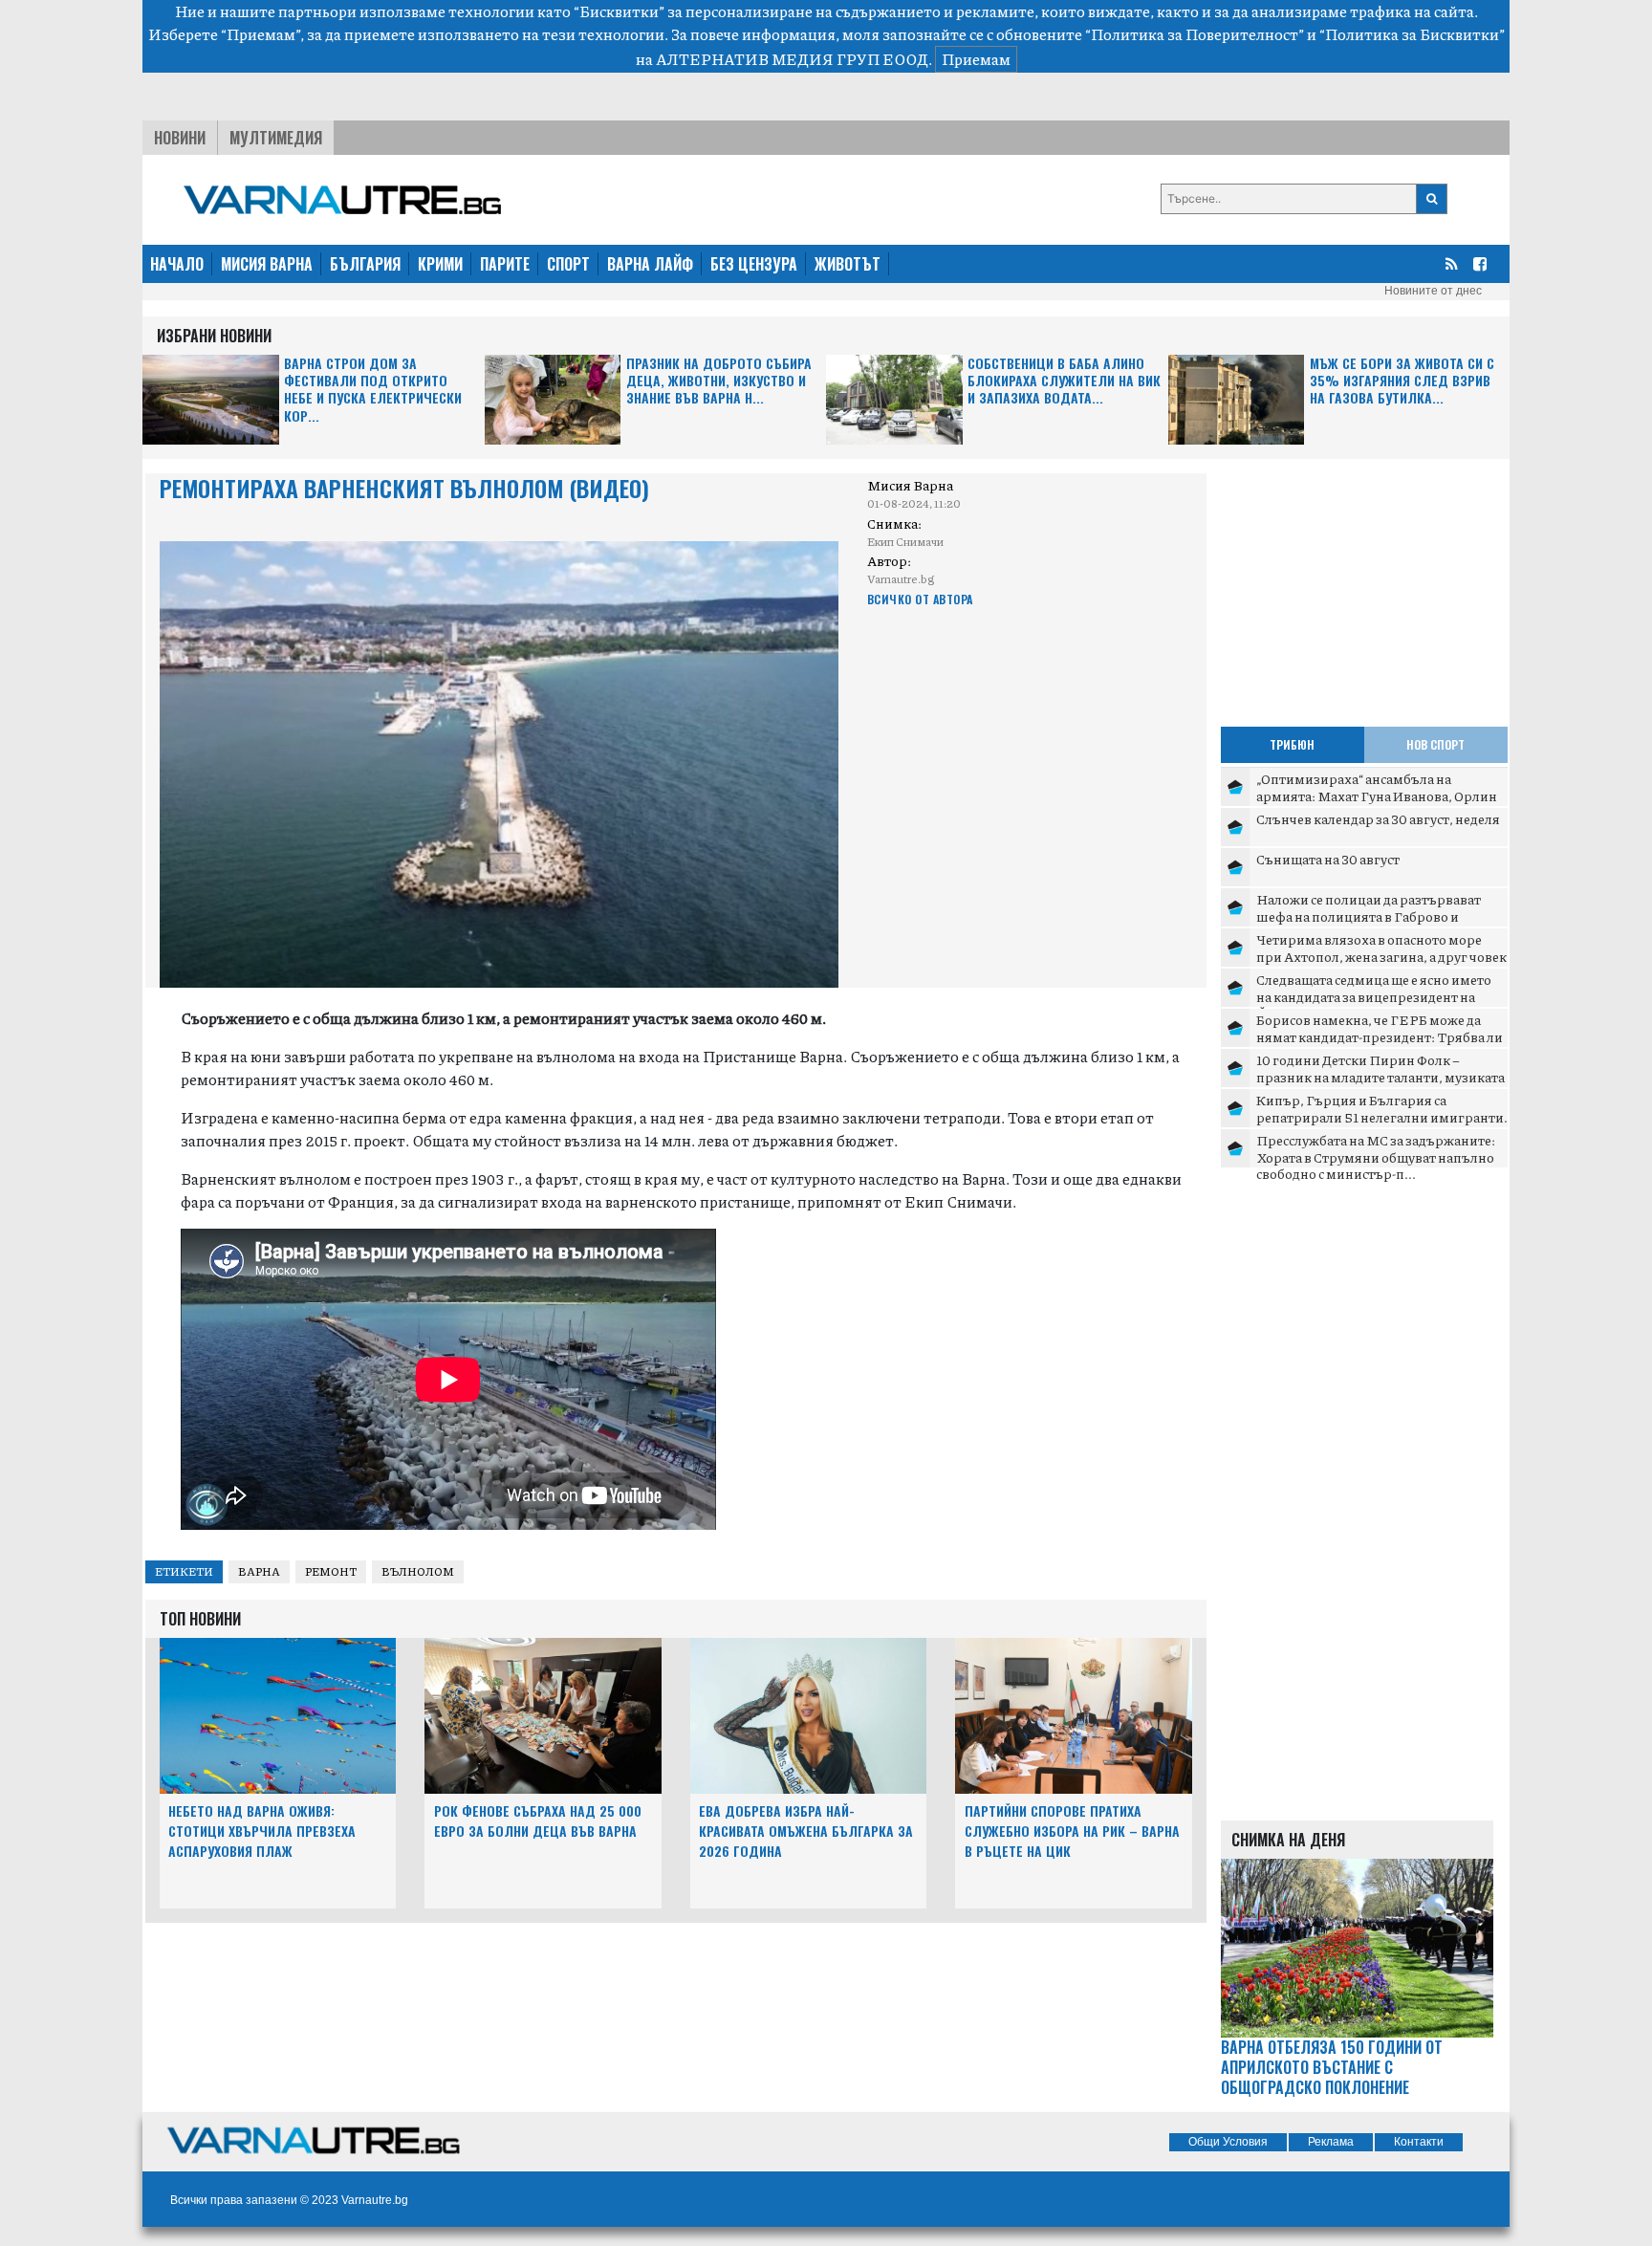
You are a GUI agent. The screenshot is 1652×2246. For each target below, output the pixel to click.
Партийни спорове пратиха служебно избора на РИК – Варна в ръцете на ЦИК (1072, 1831)
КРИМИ (440, 264)
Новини (180, 138)
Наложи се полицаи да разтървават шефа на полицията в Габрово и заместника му (1369, 916)
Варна (259, 1571)
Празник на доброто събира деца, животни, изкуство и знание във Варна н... (719, 381)
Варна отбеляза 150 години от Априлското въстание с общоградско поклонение (1332, 2067)
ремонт (331, 1571)
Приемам (976, 59)
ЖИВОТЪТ (848, 264)
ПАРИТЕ (505, 264)
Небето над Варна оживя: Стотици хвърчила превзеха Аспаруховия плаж (262, 1831)
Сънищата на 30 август (1328, 859)
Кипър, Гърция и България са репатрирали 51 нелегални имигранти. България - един (1382, 1116)
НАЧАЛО (177, 264)
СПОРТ (568, 264)
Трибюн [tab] (1292, 744)
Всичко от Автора (920, 599)
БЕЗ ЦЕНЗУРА (754, 264)
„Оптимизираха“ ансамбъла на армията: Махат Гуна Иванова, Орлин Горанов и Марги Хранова (1377, 795)
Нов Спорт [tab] (1435, 744)
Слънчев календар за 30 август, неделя (1378, 818)
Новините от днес (1433, 291)
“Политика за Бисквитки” (1412, 34)
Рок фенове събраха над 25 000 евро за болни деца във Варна (538, 1821)
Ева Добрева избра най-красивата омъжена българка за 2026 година (806, 1831)
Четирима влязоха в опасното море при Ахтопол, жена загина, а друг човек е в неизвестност (1381, 956)
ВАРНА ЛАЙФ (650, 264)
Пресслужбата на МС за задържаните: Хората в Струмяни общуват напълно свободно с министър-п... (1376, 1156)
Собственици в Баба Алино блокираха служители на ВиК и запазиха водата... (1064, 381)
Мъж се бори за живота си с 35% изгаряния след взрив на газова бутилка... (1402, 381)
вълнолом (418, 1571)
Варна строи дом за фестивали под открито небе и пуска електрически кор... (373, 390)
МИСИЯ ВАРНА (267, 264)
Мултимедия (276, 138)
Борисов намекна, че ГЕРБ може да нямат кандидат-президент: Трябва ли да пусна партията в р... (1380, 1036)
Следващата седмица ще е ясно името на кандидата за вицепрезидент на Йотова (1374, 996)
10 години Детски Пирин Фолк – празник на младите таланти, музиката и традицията (1380, 1076)
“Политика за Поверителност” (1195, 34)
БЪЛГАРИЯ (365, 264)
